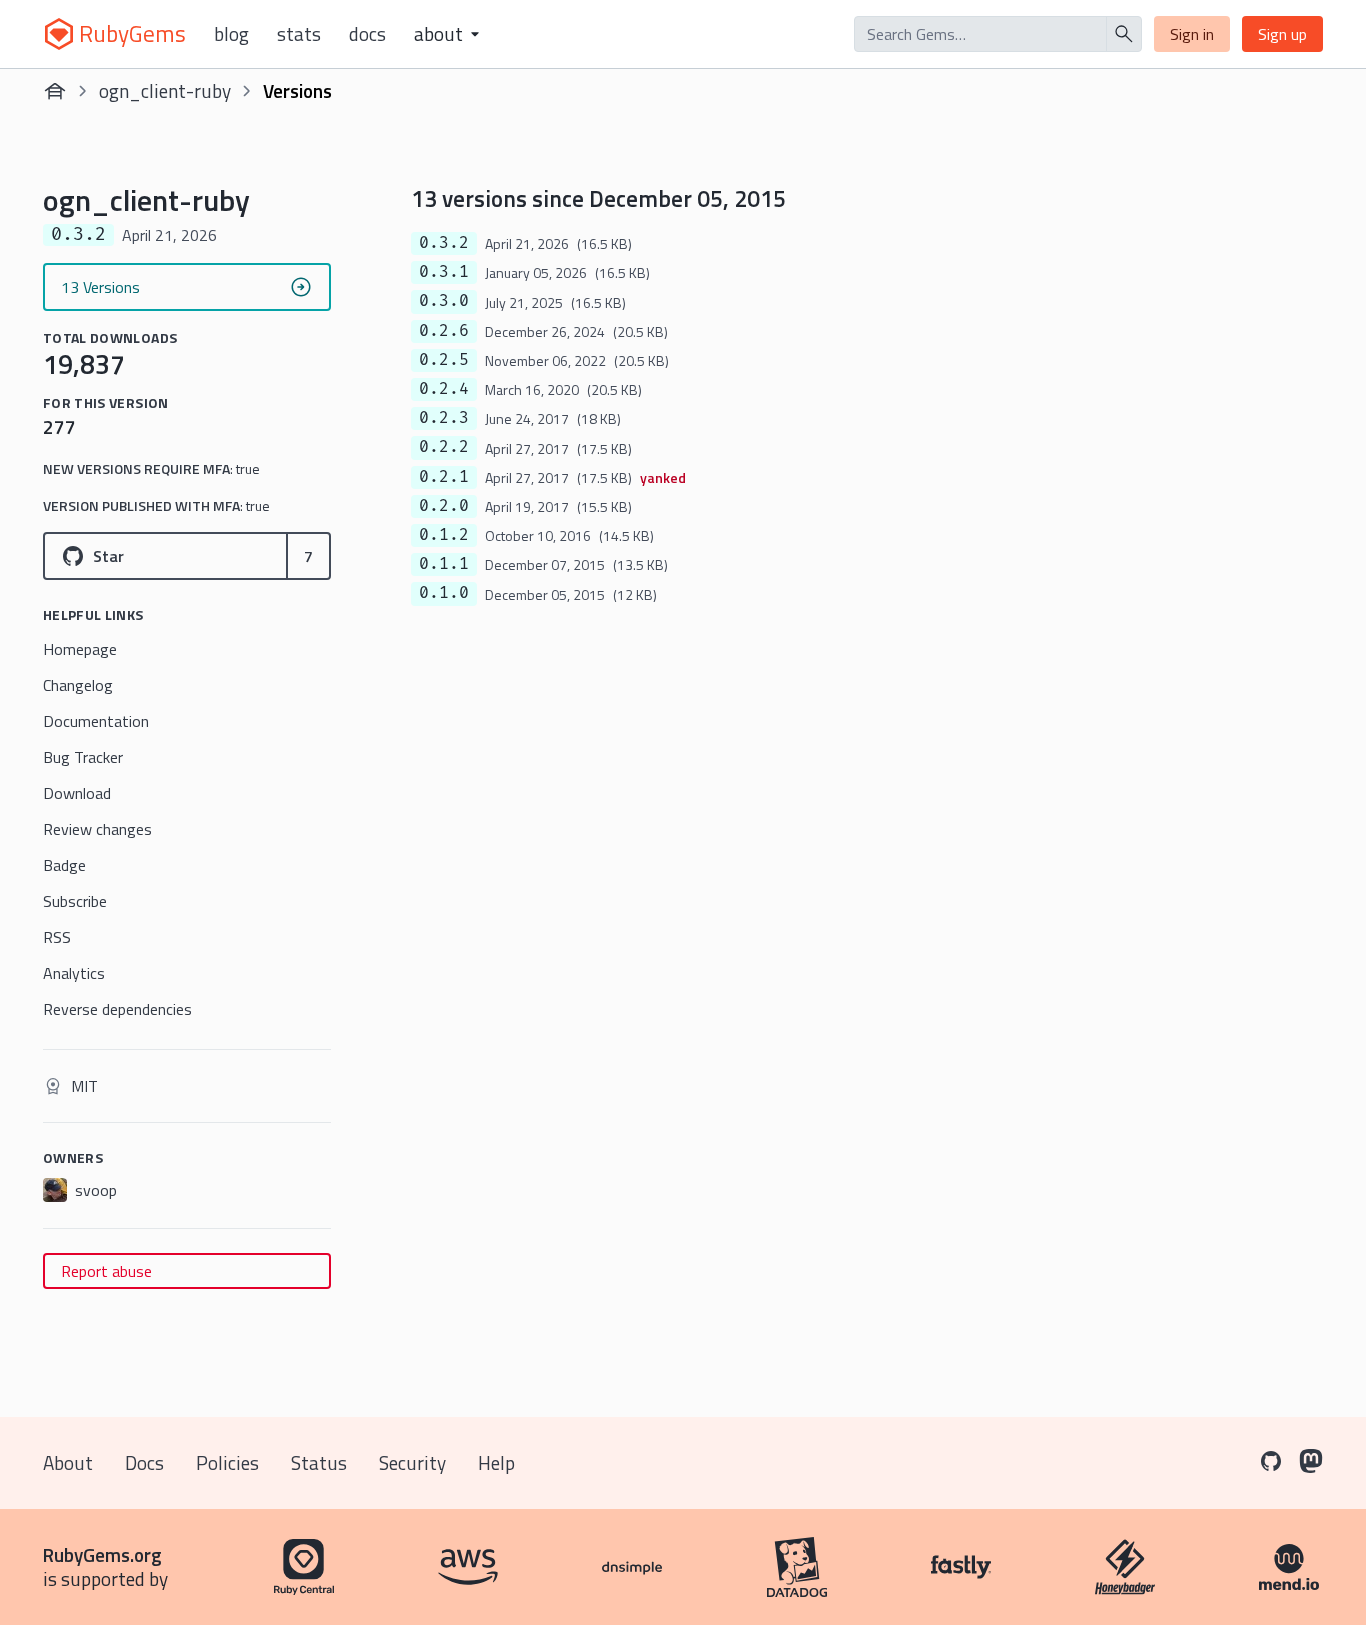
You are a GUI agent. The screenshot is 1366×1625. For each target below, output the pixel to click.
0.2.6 (444, 331)
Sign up (1282, 34)
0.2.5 (444, 360)
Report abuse (106, 1271)
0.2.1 (444, 477)
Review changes (97, 829)
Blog (231, 34)
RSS (57, 937)
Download (77, 793)
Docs (367, 34)
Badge (64, 865)
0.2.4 (444, 389)
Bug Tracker (83, 757)
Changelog (78, 685)
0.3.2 (444, 243)
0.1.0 (444, 593)
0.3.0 (444, 301)
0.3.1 (444, 272)
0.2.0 (444, 506)
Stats (299, 34)
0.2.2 (444, 447)
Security (412, 1462)
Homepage (80, 649)
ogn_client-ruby (165, 90)
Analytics (74, 973)
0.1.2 (444, 535)
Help (496, 1462)
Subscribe (75, 901)
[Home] (55, 91)
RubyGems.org (102, 1554)
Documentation (96, 721)
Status (319, 1462)
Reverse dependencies (117, 1009)
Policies (227, 1462)
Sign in (1192, 34)
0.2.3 (444, 418)
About (68, 1462)
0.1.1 (444, 564)
